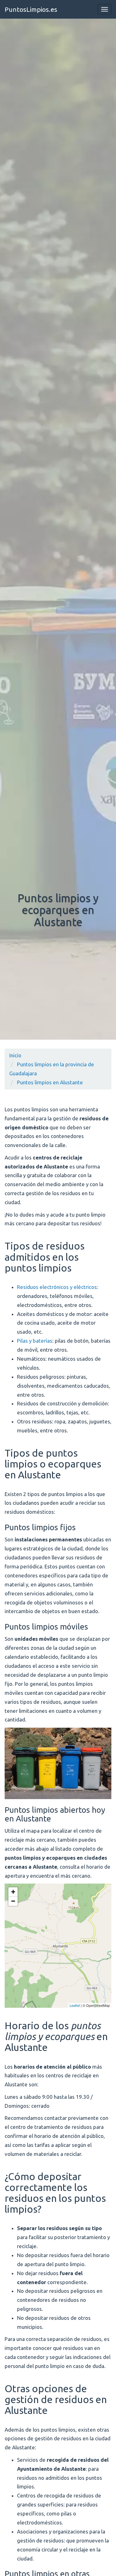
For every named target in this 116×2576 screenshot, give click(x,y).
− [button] (13, 1901)
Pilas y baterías (35, 1341)
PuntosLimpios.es (31, 9)
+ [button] (13, 1892)
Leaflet (75, 2005)
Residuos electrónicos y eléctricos (57, 1287)
